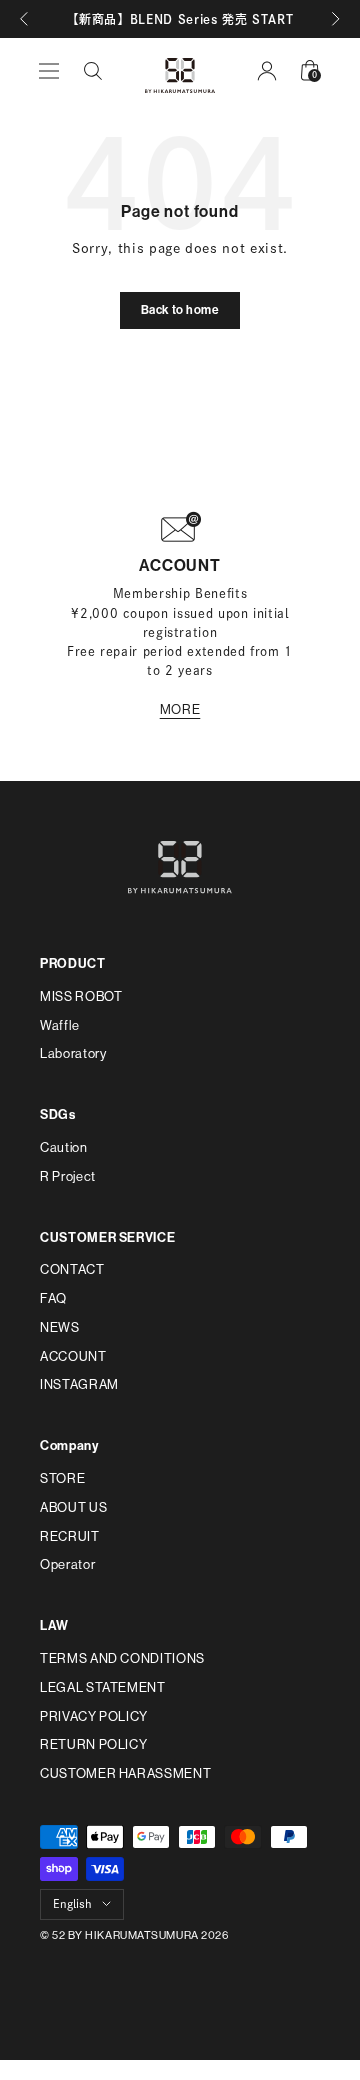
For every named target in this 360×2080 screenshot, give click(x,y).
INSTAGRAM (79, 1384)
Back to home (180, 310)
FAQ (53, 1298)
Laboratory (73, 1053)
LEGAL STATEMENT (103, 1687)
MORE (180, 709)
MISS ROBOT (81, 996)
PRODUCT (73, 963)
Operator (67, 1564)
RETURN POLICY (93, 1744)
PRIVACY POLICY (94, 1716)
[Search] (93, 71)
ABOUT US (73, 1507)
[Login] (267, 71)
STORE (62, 1478)
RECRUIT (70, 1536)
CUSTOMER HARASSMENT (125, 1773)
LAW (54, 1625)
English (72, 1903)
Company (69, 1445)
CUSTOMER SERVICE (107, 1237)
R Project (68, 1176)
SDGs (58, 1114)
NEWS (60, 1327)
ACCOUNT (73, 1356)
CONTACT (72, 1269)
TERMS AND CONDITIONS (122, 1658)
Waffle (60, 1025)
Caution (64, 1147)
